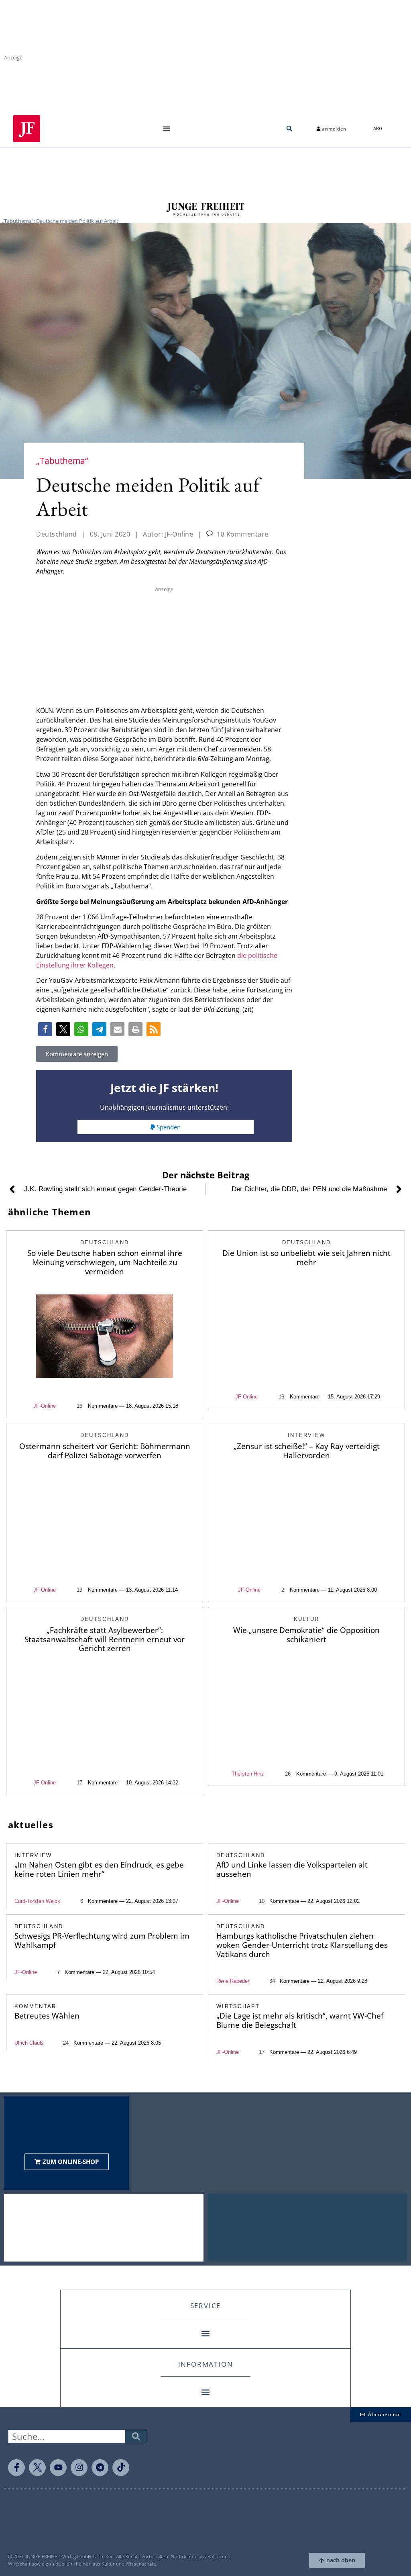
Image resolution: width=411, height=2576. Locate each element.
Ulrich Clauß (29, 2043)
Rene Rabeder (233, 1981)
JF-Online (45, 1406)
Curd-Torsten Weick (37, 1901)
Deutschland (57, 534)
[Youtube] (58, 2468)
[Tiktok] (121, 2468)
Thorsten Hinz (248, 1774)
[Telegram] (100, 2468)
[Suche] (136, 2436)
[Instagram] (79, 2468)
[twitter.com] (37, 2468)
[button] (166, 129)
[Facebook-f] (16, 2468)
